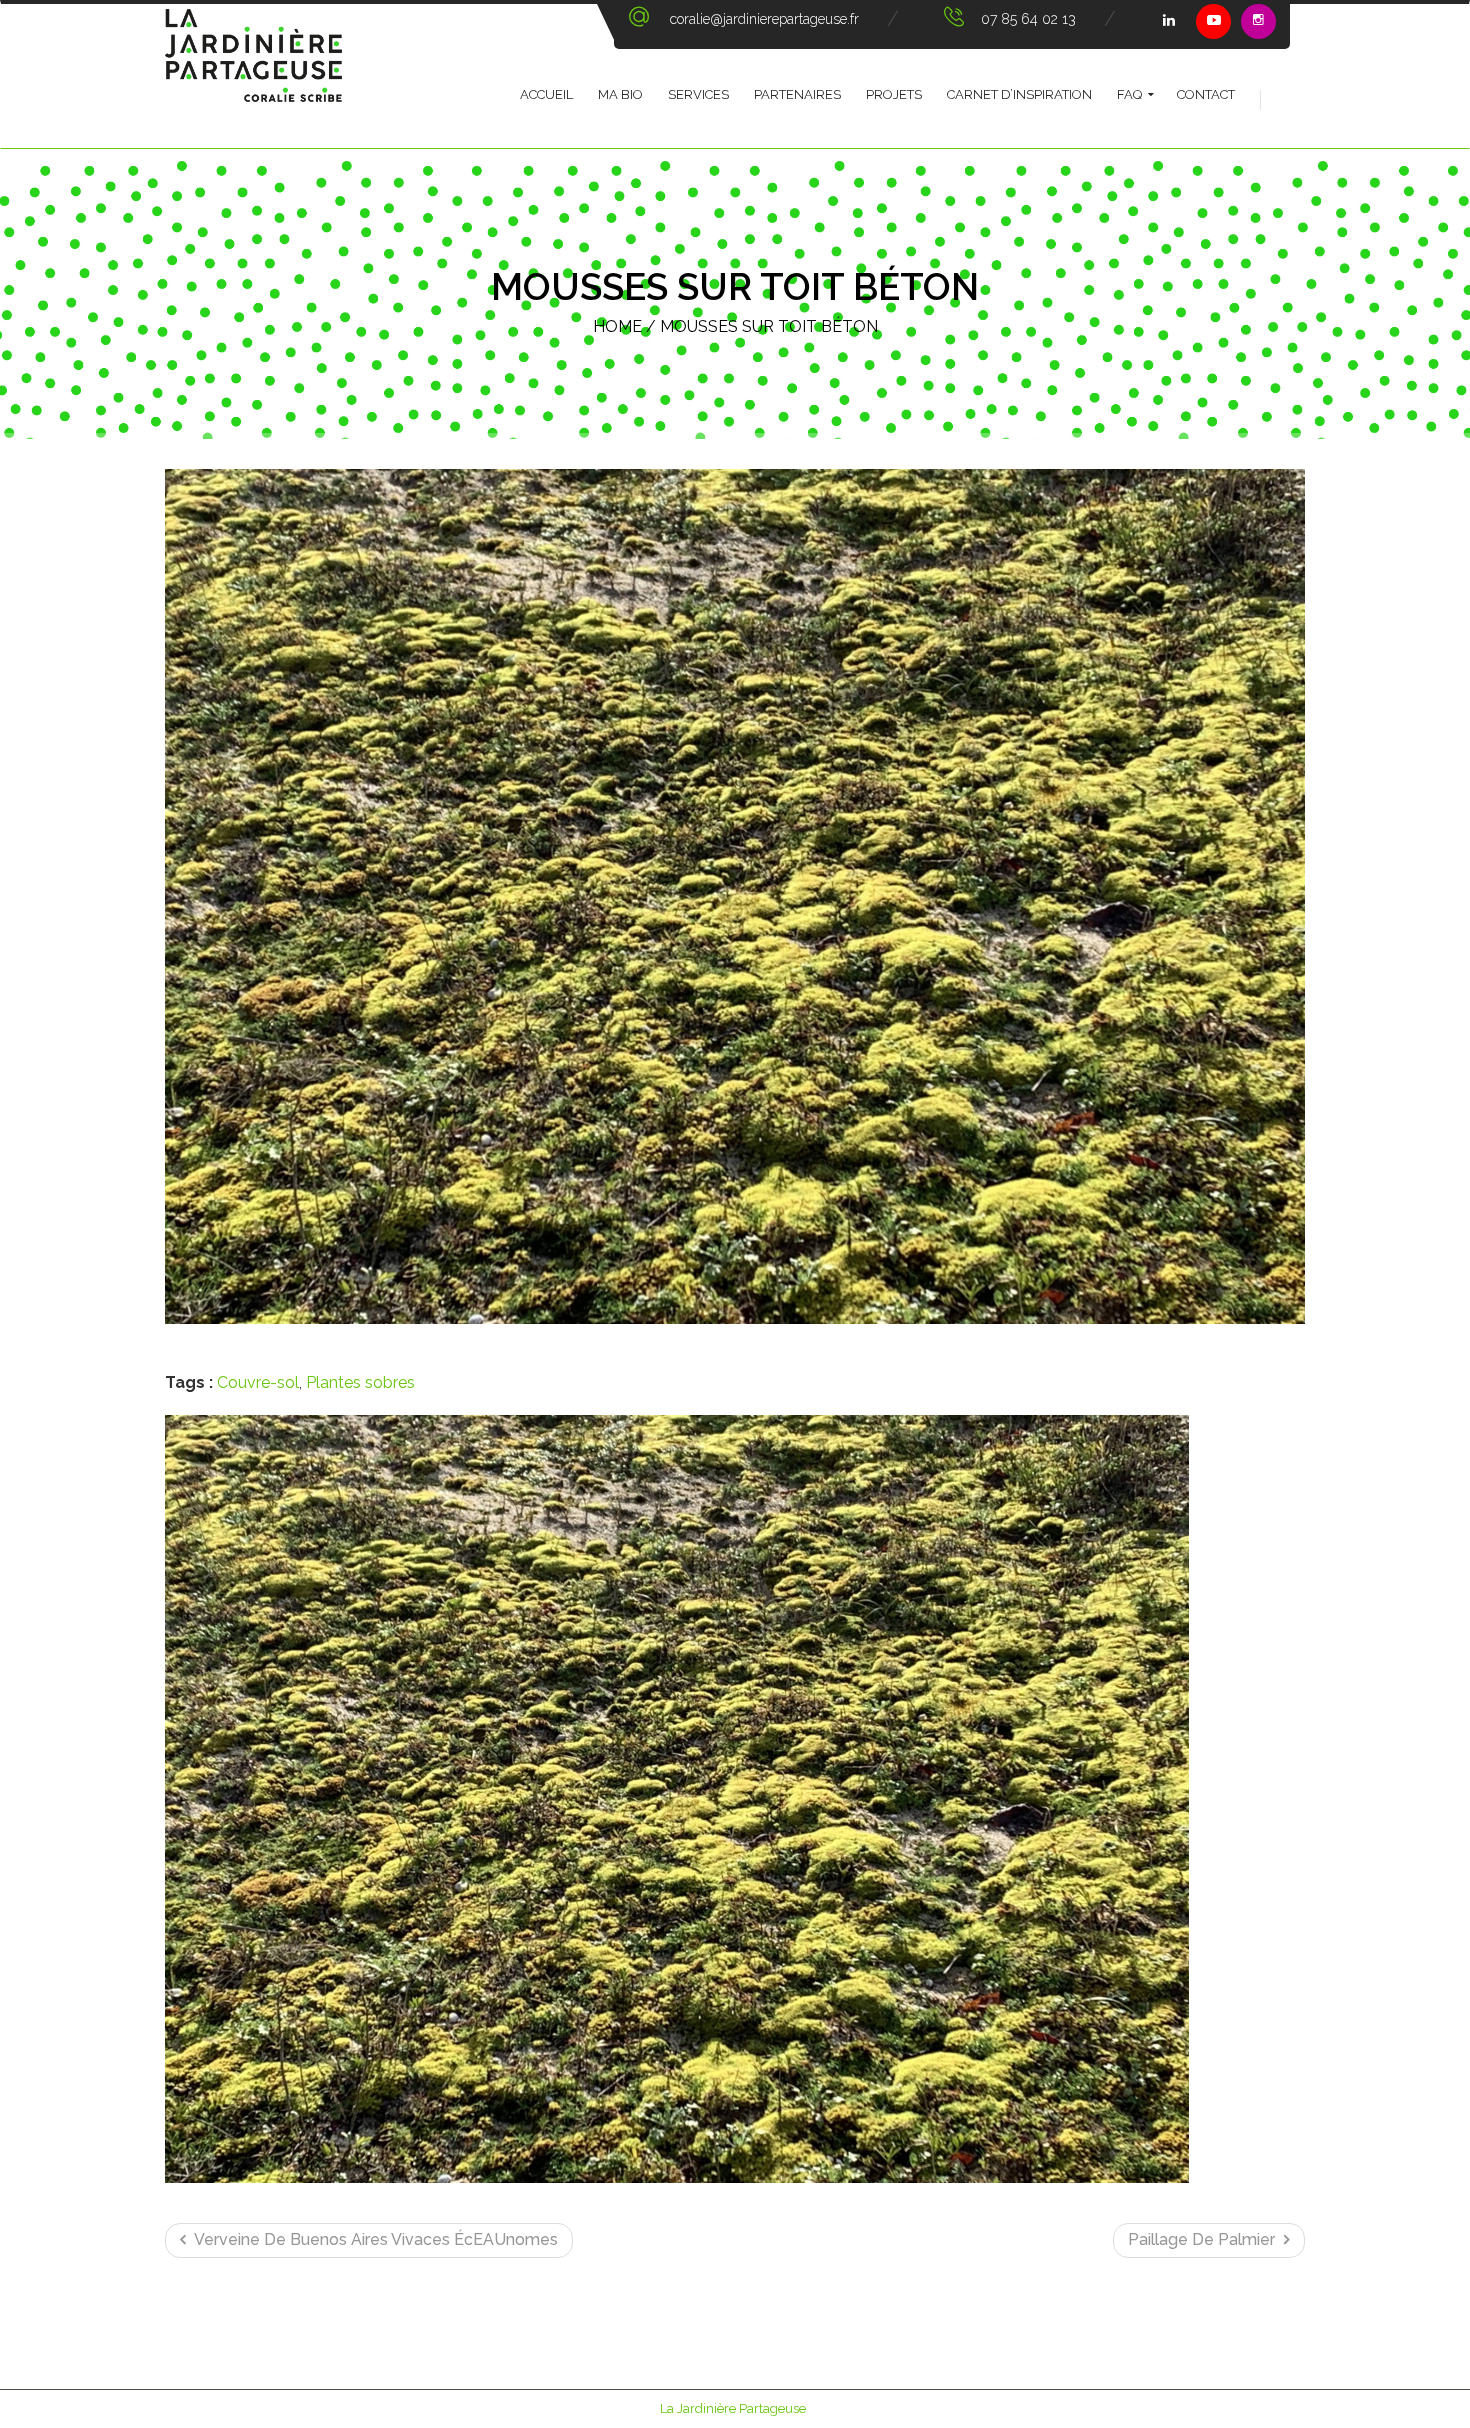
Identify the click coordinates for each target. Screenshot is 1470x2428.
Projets (894, 94)
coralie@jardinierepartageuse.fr (764, 19)
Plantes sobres (360, 1382)
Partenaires (797, 94)
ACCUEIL (546, 94)
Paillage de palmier (1203, 2239)
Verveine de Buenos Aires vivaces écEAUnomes (374, 2239)
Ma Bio (620, 94)
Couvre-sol (258, 1382)
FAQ (1129, 94)
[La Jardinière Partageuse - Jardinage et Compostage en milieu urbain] (253, 76)
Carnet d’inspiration (1019, 94)
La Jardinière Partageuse (733, 2408)
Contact (1206, 94)
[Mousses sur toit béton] (735, 896)
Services (698, 94)
